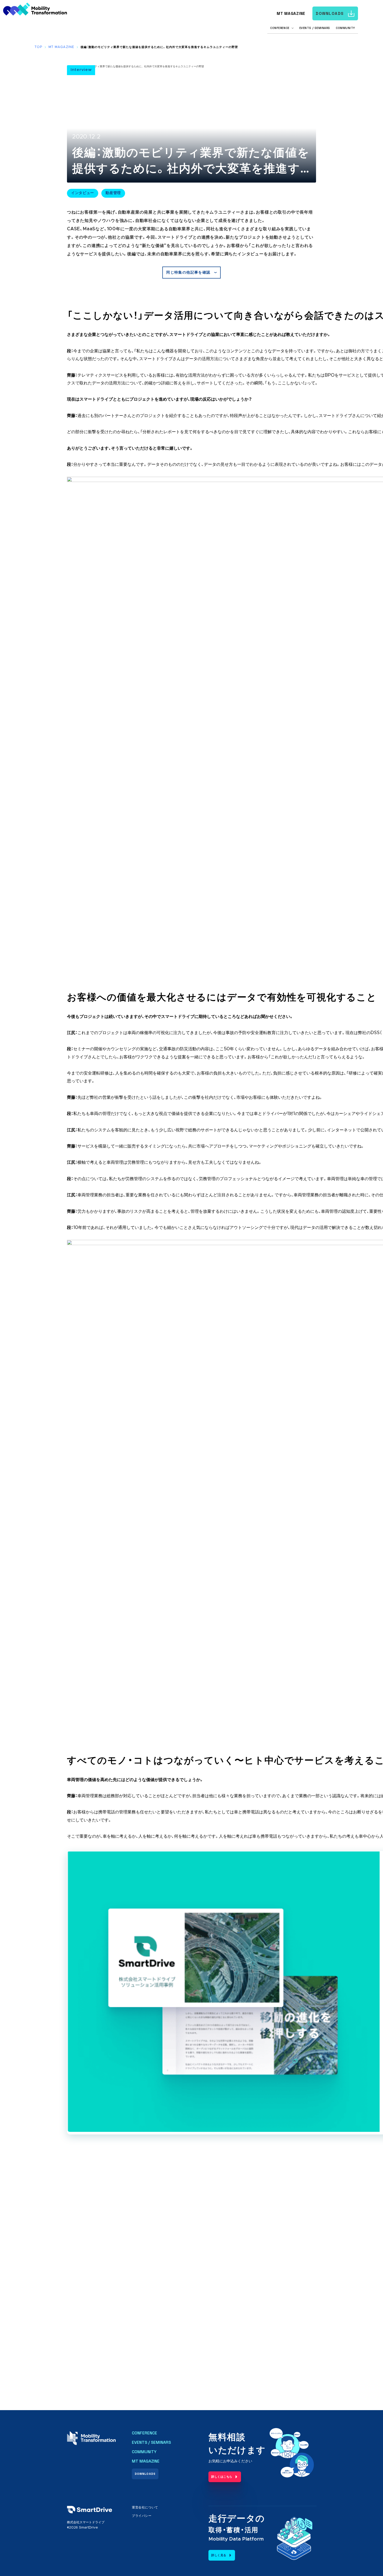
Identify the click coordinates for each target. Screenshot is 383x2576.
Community (345, 28)
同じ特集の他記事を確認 (188, 273)
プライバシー (142, 2516)
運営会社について (145, 2507)
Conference (144, 2433)
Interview (81, 70)
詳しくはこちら (222, 2477)
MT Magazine (291, 13)
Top (38, 47)
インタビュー (83, 193)
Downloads (330, 13)
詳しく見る (219, 2555)
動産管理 (113, 193)
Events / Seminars (315, 28)
